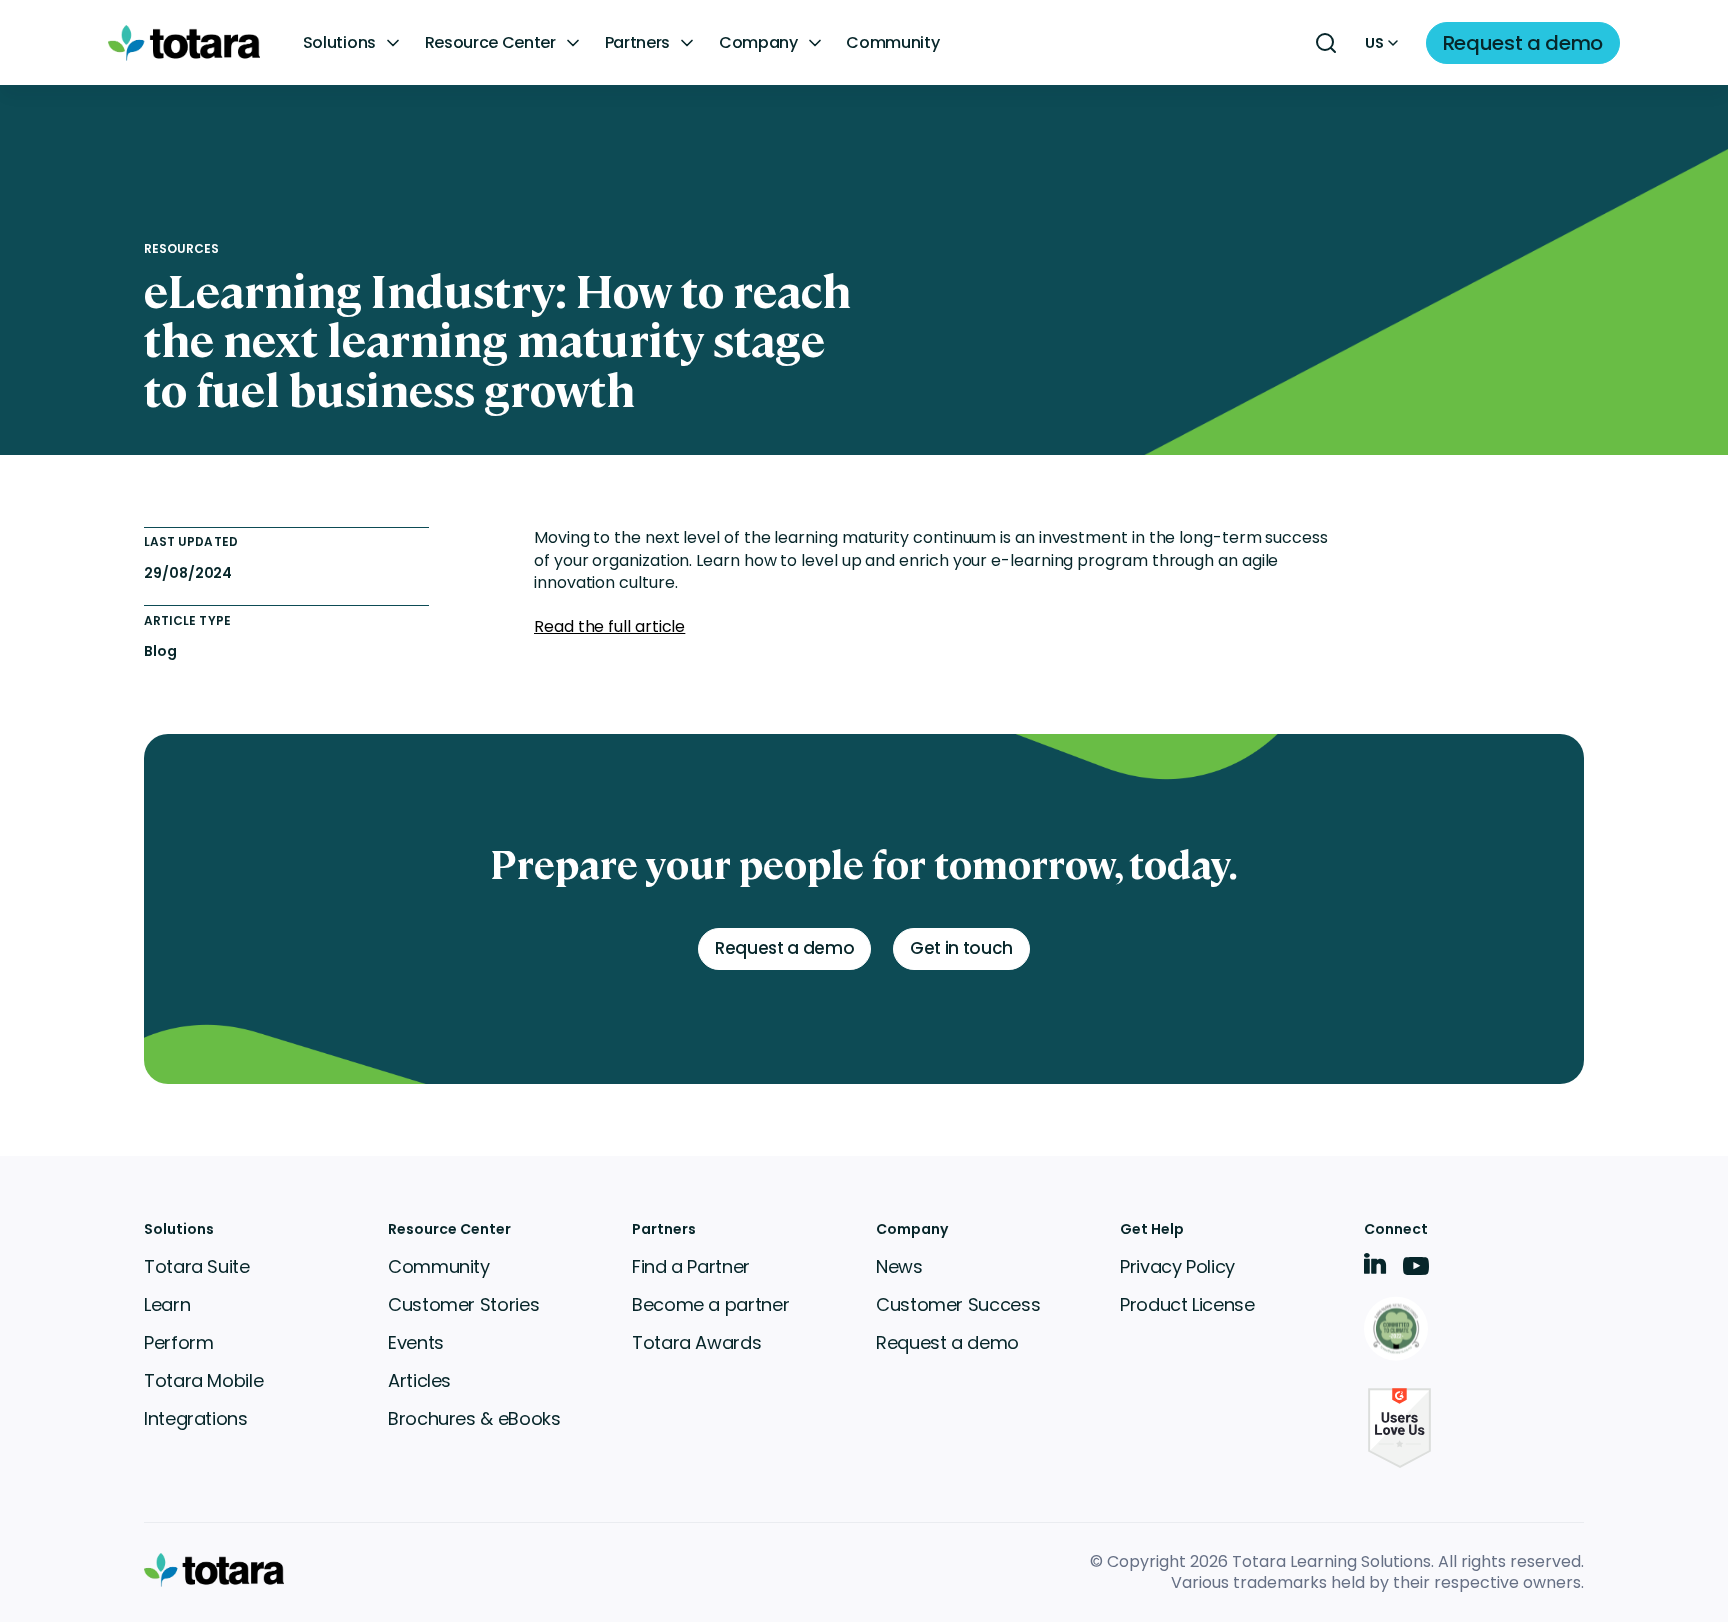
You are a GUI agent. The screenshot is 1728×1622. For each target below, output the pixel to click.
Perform (178, 1342)
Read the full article (609, 626)
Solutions (339, 43)
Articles (419, 1380)
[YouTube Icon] (1416, 1272)
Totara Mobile (203, 1380)
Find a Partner (691, 1266)
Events (416, 1342)
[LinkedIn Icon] (1375, 1267)
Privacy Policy (1177, 1266)
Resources (182, 249)
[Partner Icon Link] (1399, 1330)
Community (892, 43)
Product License (1187, 1304)
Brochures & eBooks (474, 1418)
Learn (167, 1304)
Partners (637, 43)
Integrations (196, 1418)
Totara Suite (197, 1266)
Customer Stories (463, 1304)
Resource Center (490, 43)
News (899, 1266)
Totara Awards (696, 1342)
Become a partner (710, 1304)
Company (758, 43)
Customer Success (958, 1304)
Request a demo (947, 1342)
